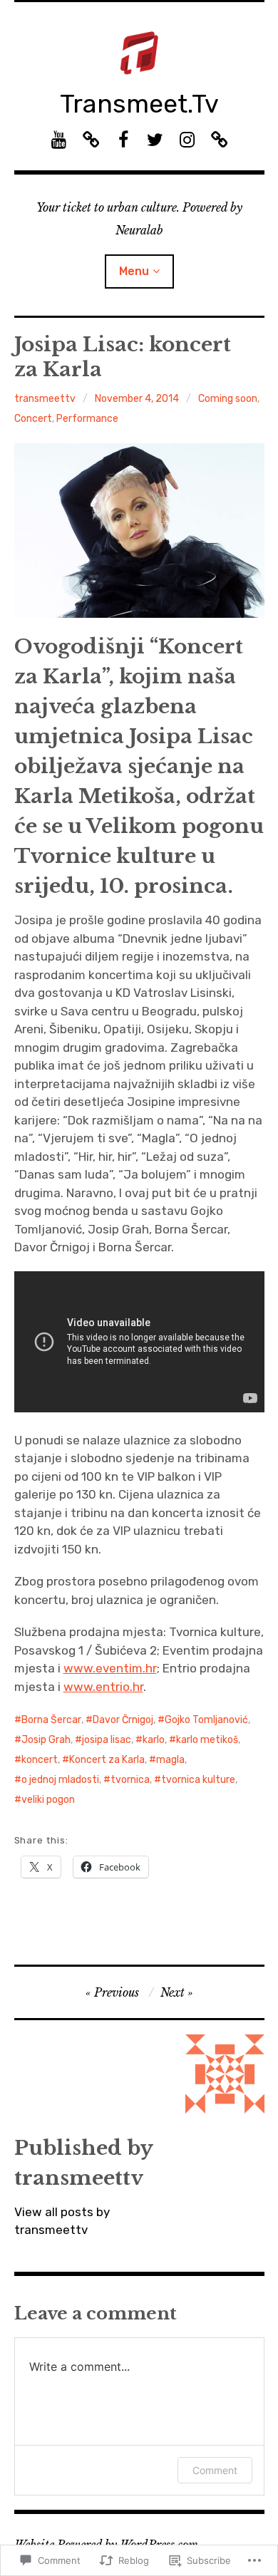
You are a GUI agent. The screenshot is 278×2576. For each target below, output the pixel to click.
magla (170, 1760)
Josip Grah (46, 1740)
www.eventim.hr (110, 1668)
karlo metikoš (207, 1740)
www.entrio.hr (103, 1687)
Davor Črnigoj (123, 1720)
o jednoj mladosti (60, 1780)
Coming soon (228, 399)
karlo (154, 1740)
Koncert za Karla (107, 1760)
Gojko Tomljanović (206, 1720)
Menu (134, 271)
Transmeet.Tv (139, 104)
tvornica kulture (198, 1780)
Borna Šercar (51, 1720)
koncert (40, 1760)
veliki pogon (48, 1800)
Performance (87, 419)
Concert (33, 419)
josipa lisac (107, 1740)
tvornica (130, 1780)
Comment (215, 2470)
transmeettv (45, 399)
